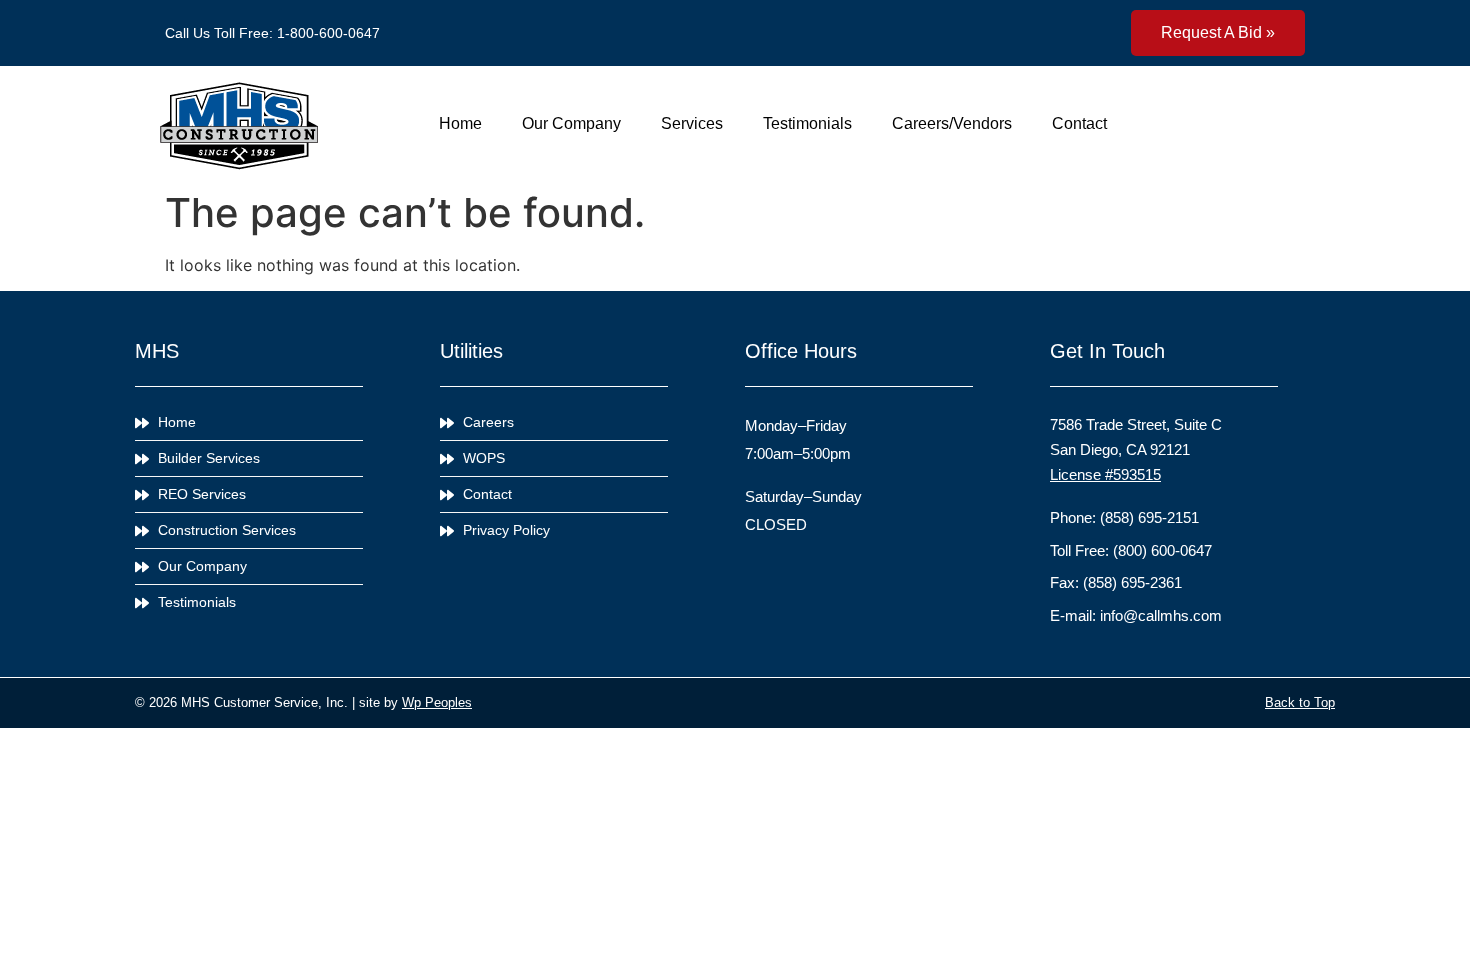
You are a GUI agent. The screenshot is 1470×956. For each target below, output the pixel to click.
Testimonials (807, 123)
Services (692, 123)
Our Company (571, 123)
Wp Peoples (437, 702)
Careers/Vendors (952, 123)
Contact (1079, 123)
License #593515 (1105, 474)
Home (460, 123)
